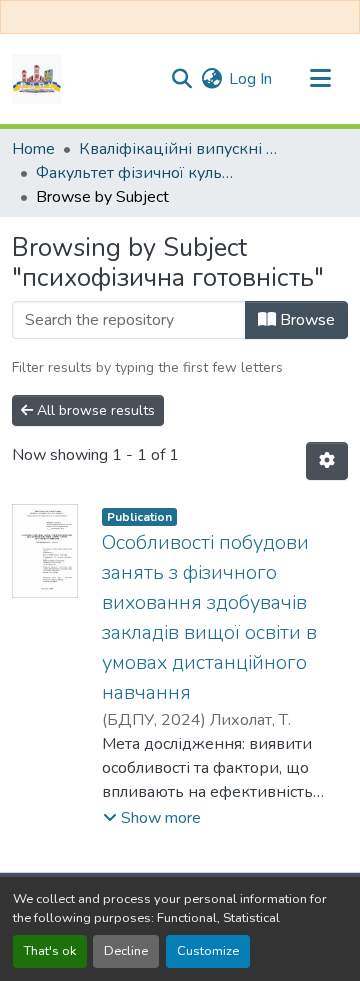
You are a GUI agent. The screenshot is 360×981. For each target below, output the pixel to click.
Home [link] (33, 149)
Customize (208, 951)
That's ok (50, 951)
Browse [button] (305, 320)
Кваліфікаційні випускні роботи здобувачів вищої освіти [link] (179, 149)
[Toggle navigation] (320, 79)
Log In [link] (250, 79)
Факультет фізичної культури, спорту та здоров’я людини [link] (136, 173)
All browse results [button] (94, 410)
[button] (37, 79)
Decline (126, 951)
